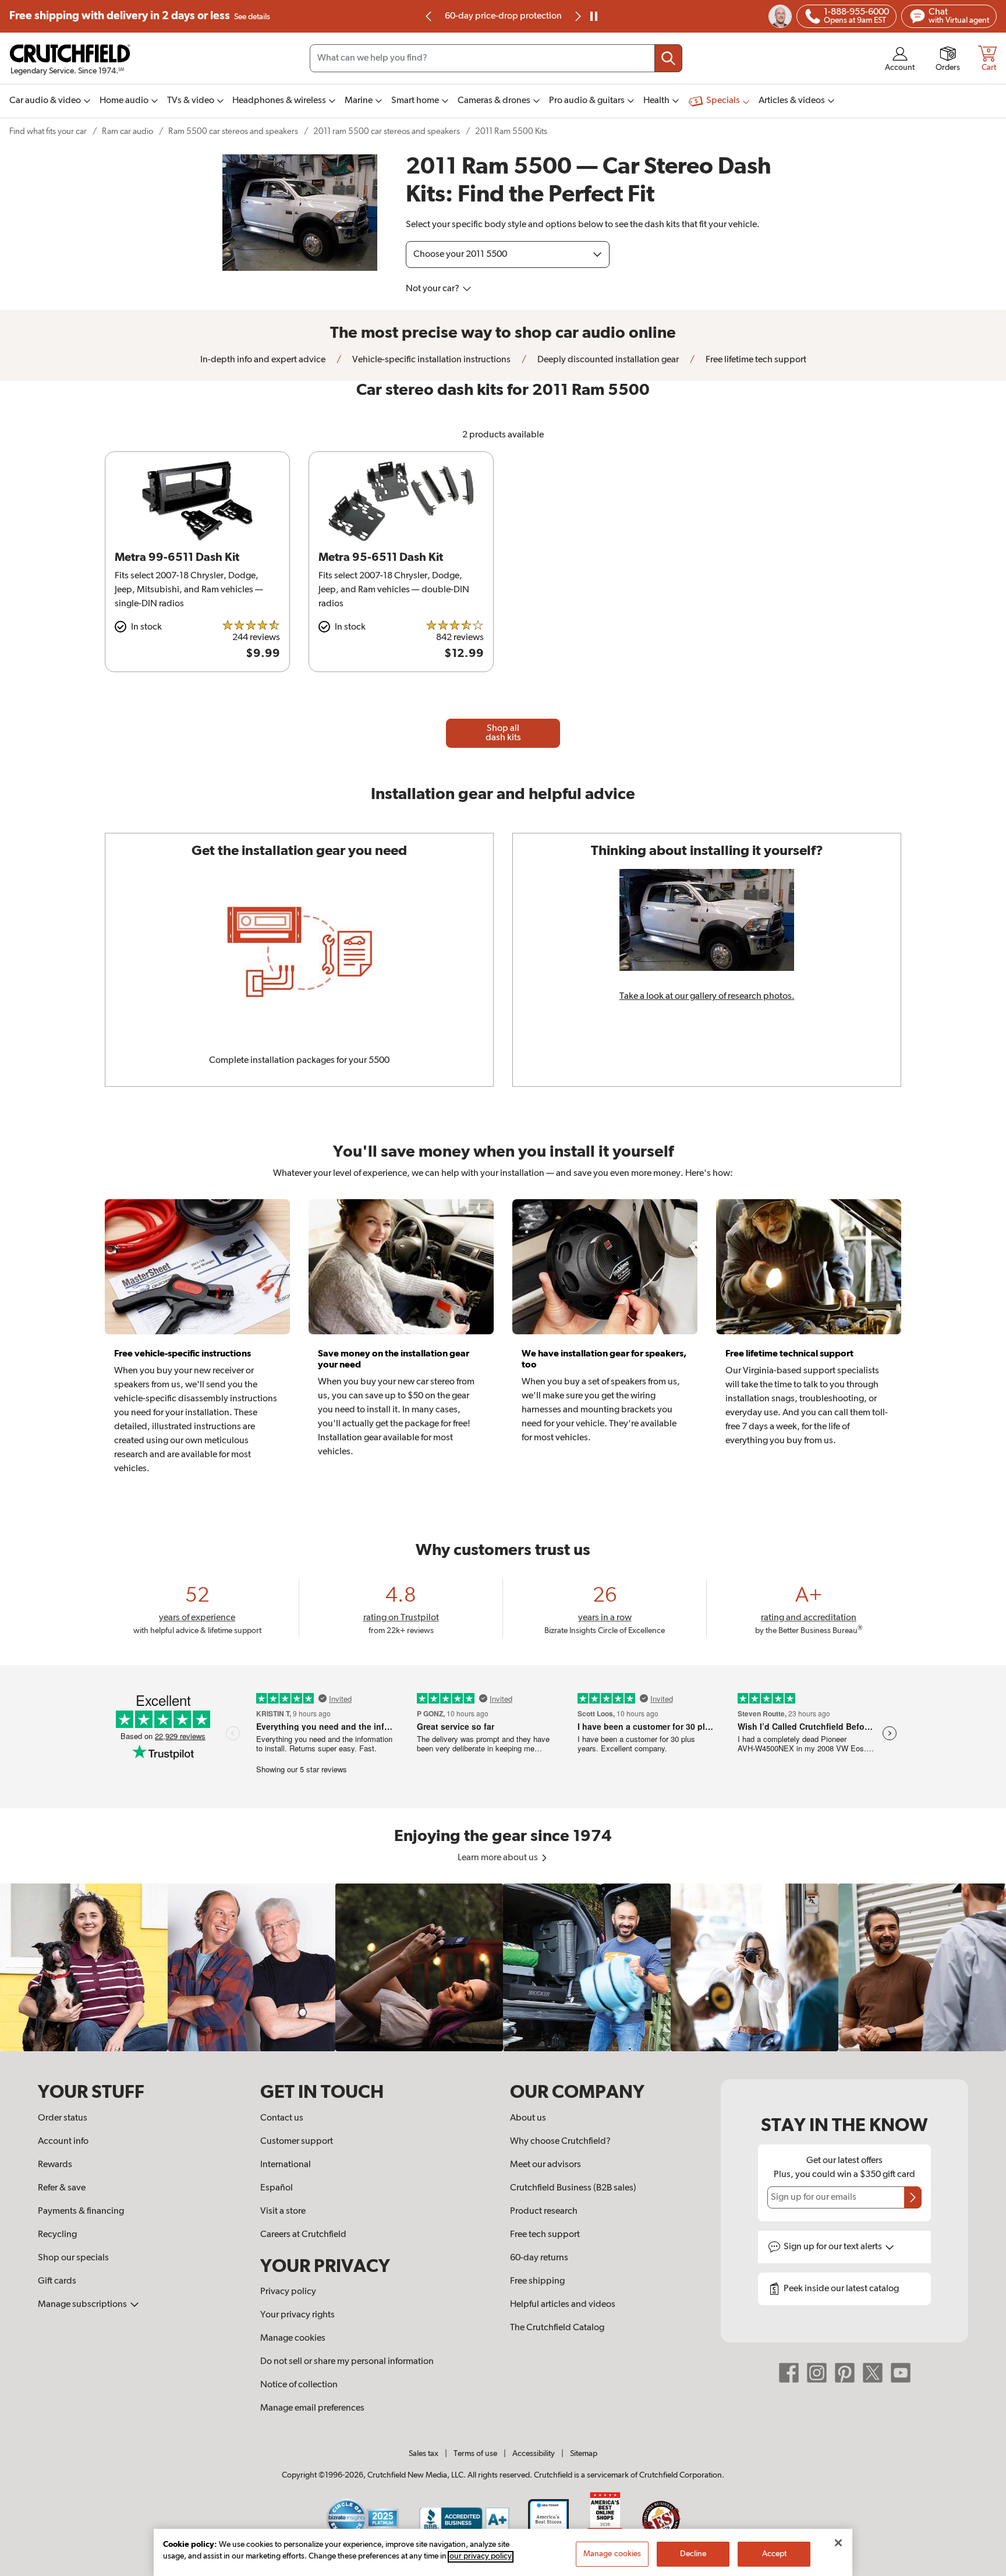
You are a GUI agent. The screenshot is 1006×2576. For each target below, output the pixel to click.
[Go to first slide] (577, 16)
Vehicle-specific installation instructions (431, 360)
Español (277, 2188)
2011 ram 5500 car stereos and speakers (387, 131)
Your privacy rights (297, 2315)
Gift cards (57, 2281)
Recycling (57, 2235)
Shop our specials (73, 2258)
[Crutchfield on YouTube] (901, 2373)
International (286, 2165)
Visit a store (283, 2211)
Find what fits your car (48, 131)
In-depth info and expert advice (263, 360)
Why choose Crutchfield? (560, 2142)
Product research (544, 2211)
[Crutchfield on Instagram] (817, 2373)
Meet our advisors (545, 2165)
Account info (63, 2142)
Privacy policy (288, 2292)
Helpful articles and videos (563, 2305)
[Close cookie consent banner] (838, 2543)
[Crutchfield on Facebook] (789, 2373)
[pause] (594, 16)
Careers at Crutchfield (303, 2235)
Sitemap (584, 2454)
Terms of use (475, 2454)
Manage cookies (293, 2338)
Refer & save (62, 2188)
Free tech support (545, 2235)
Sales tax (424, 2454)
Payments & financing (81, 2211)
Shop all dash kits (503, 733)
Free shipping (140, 16)
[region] (503, 1967)
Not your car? (433, 289)
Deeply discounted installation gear (607, 360)
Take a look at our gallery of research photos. (707, 997)
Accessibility (534, 2454)
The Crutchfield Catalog (557, 2328)
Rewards (55, 2165)
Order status (63, 2118)
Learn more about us (499, 1858)
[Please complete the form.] (913, 2197)
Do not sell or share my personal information (347, 2362)
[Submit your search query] (668, 58)
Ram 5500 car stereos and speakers (233, 131)
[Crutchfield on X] (873, 2373)
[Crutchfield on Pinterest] (845, 2373)
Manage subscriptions (83, 2305)
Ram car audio (127, 131)
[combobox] (496, 58)
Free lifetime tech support (755, 360)
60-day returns (503, 16)
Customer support (297, 2142)
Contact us (282, 2118)
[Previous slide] (429, 16)
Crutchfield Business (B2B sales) (573, 2188)
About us (528, 2118)
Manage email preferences (312, 2408)
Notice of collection (299, 2385)
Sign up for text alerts (834, 2247)
